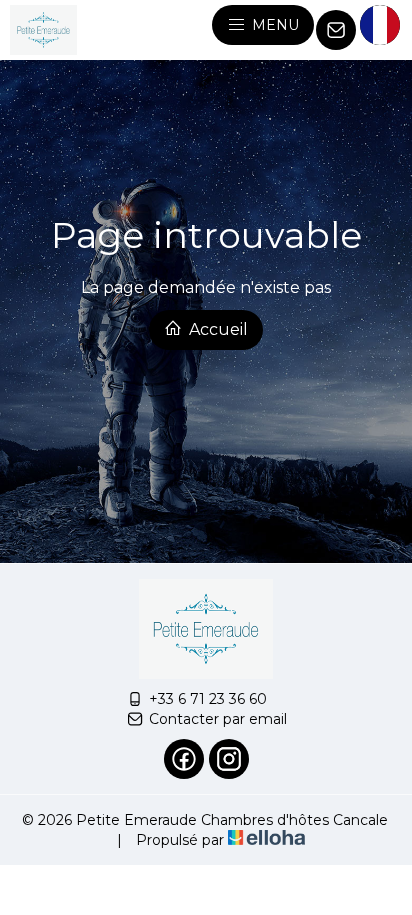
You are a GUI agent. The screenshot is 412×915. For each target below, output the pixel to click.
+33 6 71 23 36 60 (208, 699)
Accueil (216, 329)
